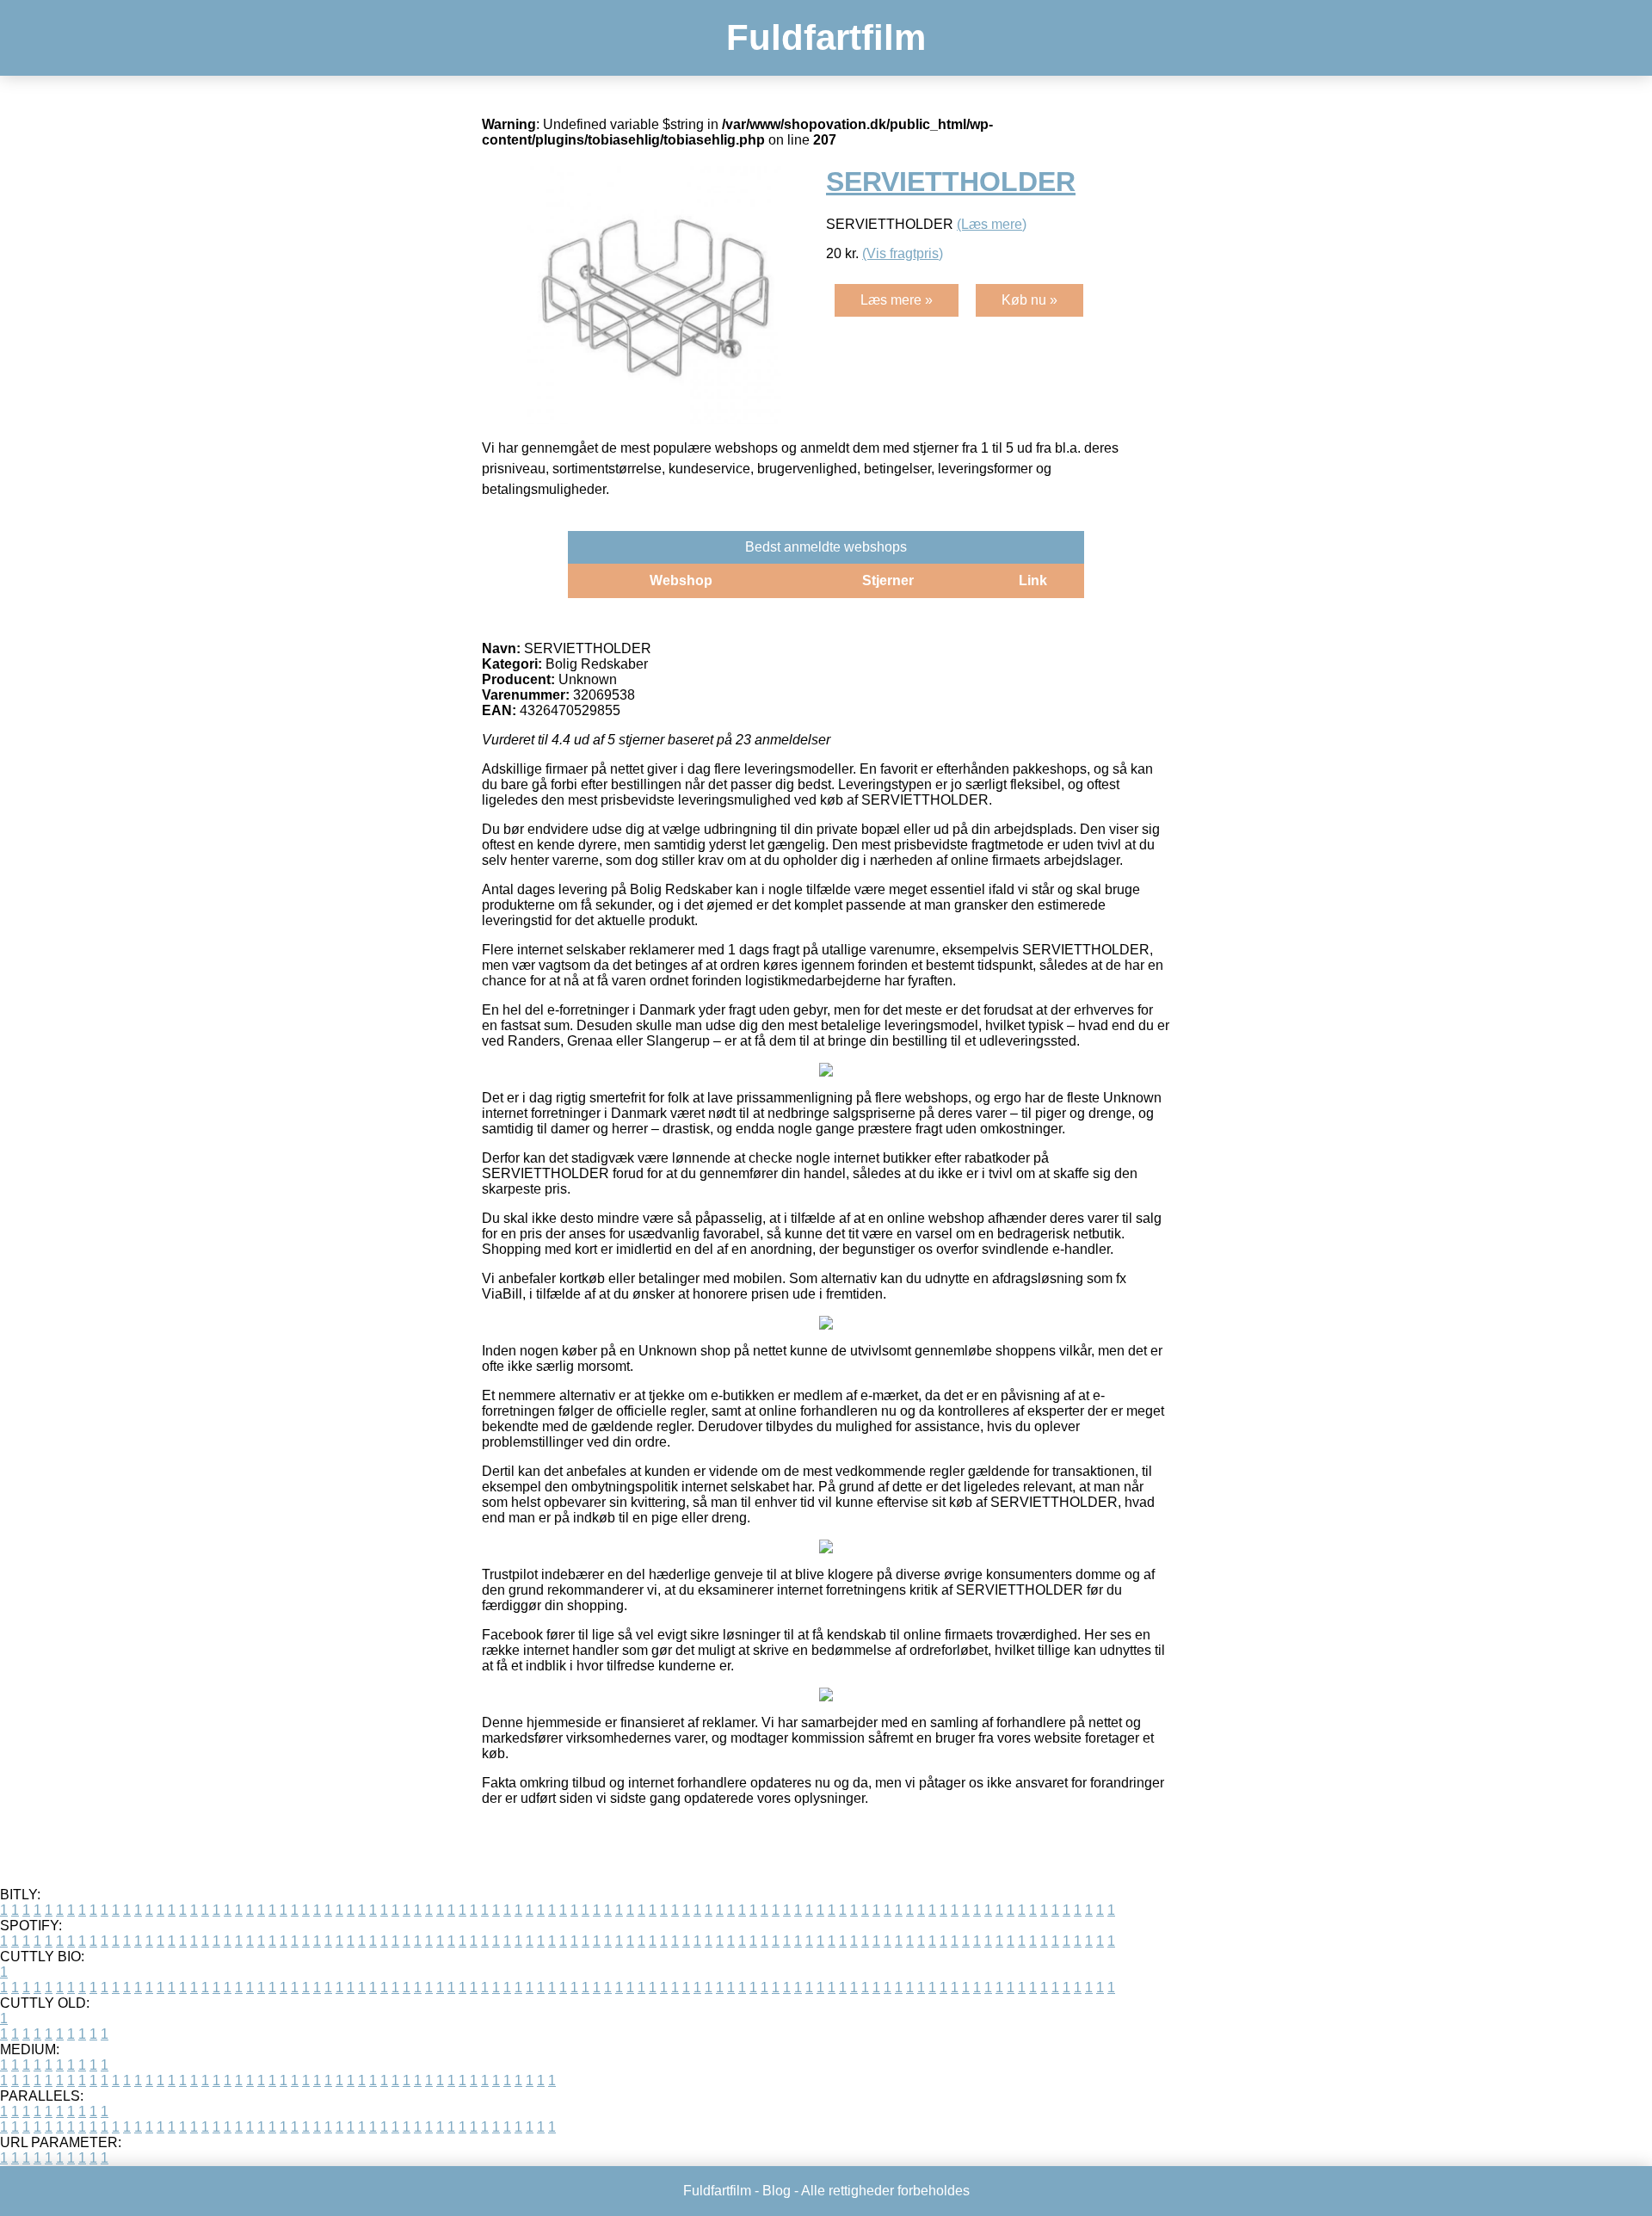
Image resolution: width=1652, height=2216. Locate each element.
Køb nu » (1029, 300)
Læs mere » (897, 300)
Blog (777, 2191)
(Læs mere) (992, 224)
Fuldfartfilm (826, 37)
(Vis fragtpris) (903, 253)
